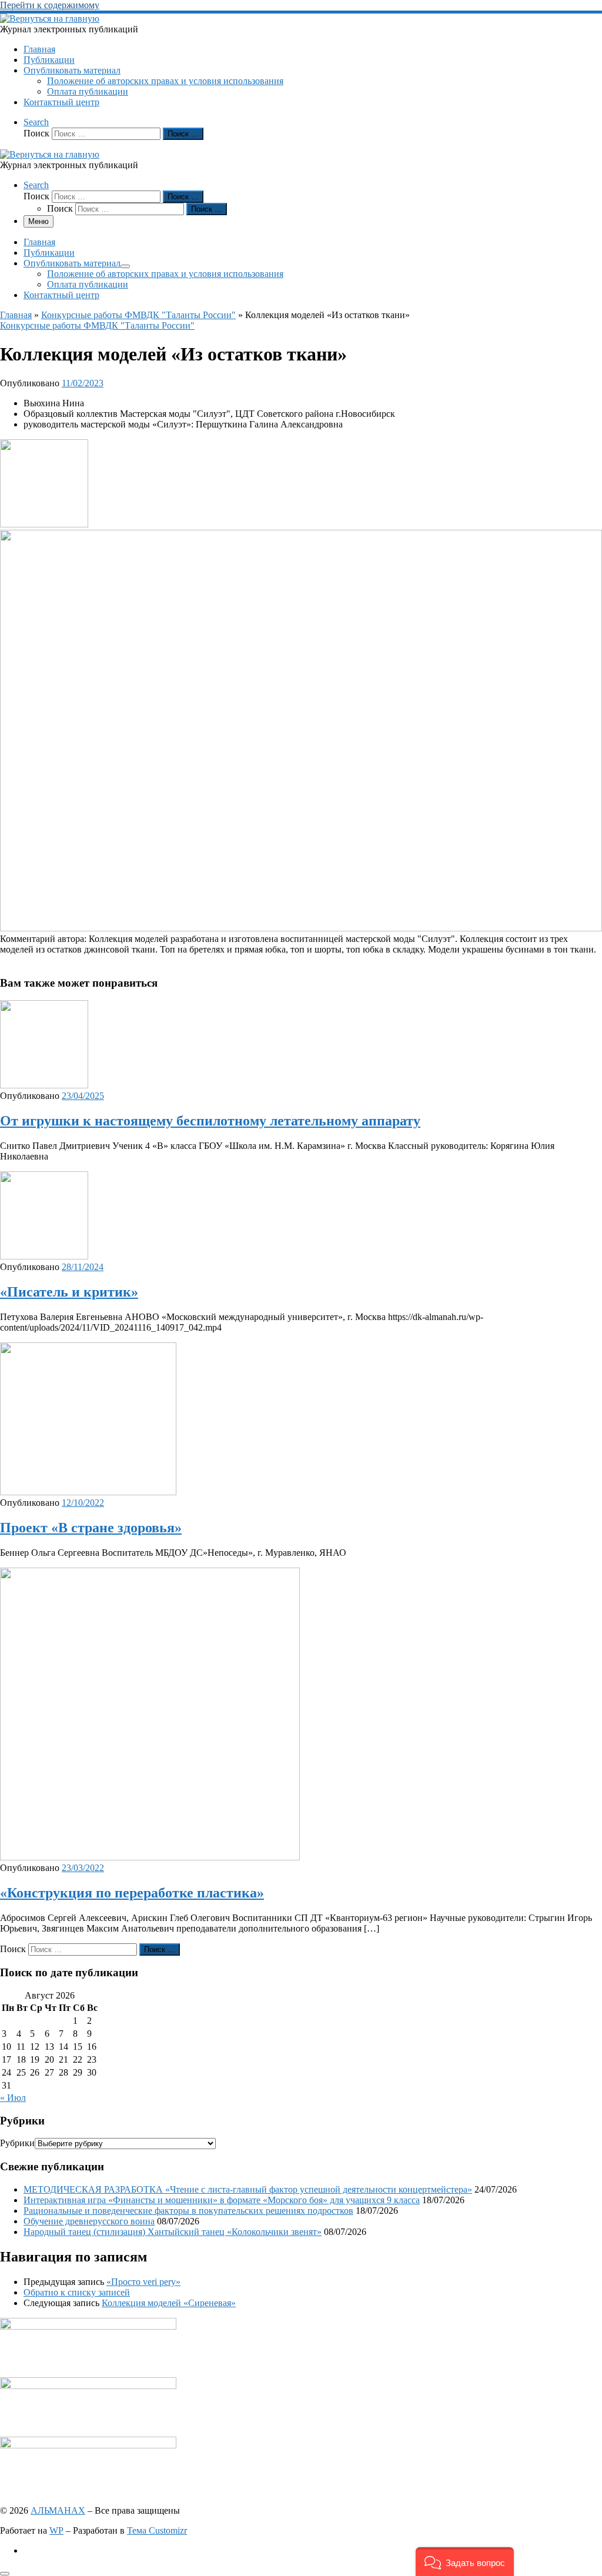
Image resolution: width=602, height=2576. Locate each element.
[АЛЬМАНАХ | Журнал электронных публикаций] (50, 19)
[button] (465, 2562)
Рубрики (17, 2143)
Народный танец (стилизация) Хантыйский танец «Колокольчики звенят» (173, 2232)
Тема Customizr (157, 2530)
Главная (16, 315)
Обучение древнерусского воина (89, 2221)
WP (56, 2530)
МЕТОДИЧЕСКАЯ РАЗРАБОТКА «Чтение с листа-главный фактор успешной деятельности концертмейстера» (248, 2189)
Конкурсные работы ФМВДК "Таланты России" (138, 315)
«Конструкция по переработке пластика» (132, 1893)
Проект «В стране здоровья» (91, 1528)
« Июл (13, 2098)
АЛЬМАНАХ (58, 2510)
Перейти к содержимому (50, 5)
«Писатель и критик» (69, 1292)
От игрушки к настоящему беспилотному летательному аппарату (210, 1121)
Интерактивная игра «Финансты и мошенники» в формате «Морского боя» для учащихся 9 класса (222, 2200)
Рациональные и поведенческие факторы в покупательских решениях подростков (188, 2211)
